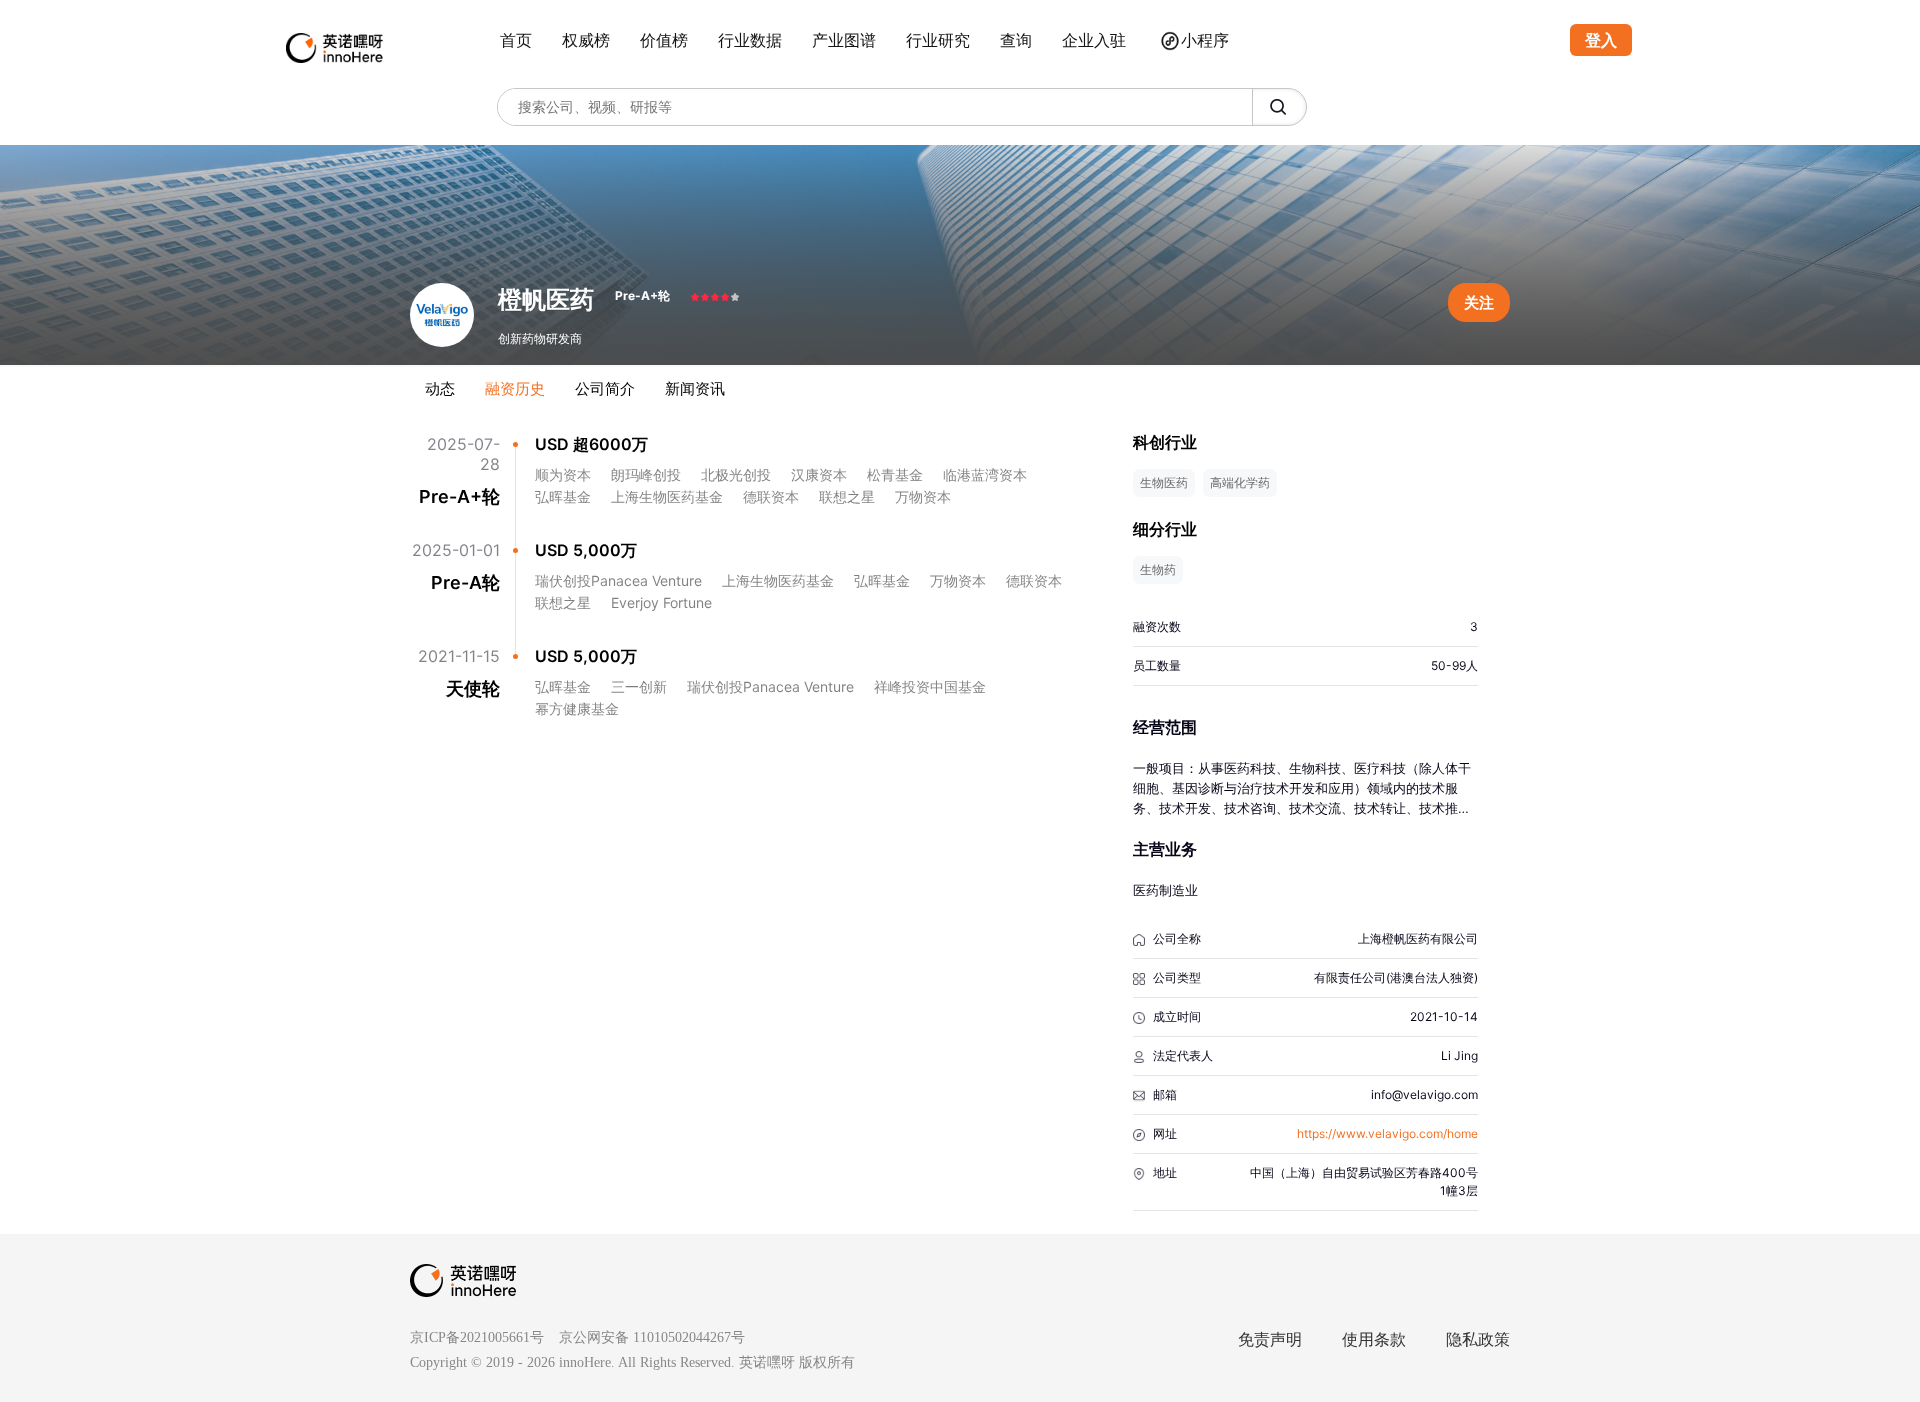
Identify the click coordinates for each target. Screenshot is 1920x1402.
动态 (440, 388)
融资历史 (515, 388)
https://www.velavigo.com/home (1387, 1133)
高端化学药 (1240, 482)
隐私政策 (1478, 1339)
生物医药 (1164, 482)
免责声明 (1270, 1339)
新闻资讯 (695, 388)
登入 (1601, 40)
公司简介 (605, 388)
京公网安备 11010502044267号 (652, 1337)
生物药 (1158, 569)
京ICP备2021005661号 (477, 1337)
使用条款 (1374, 1339)
